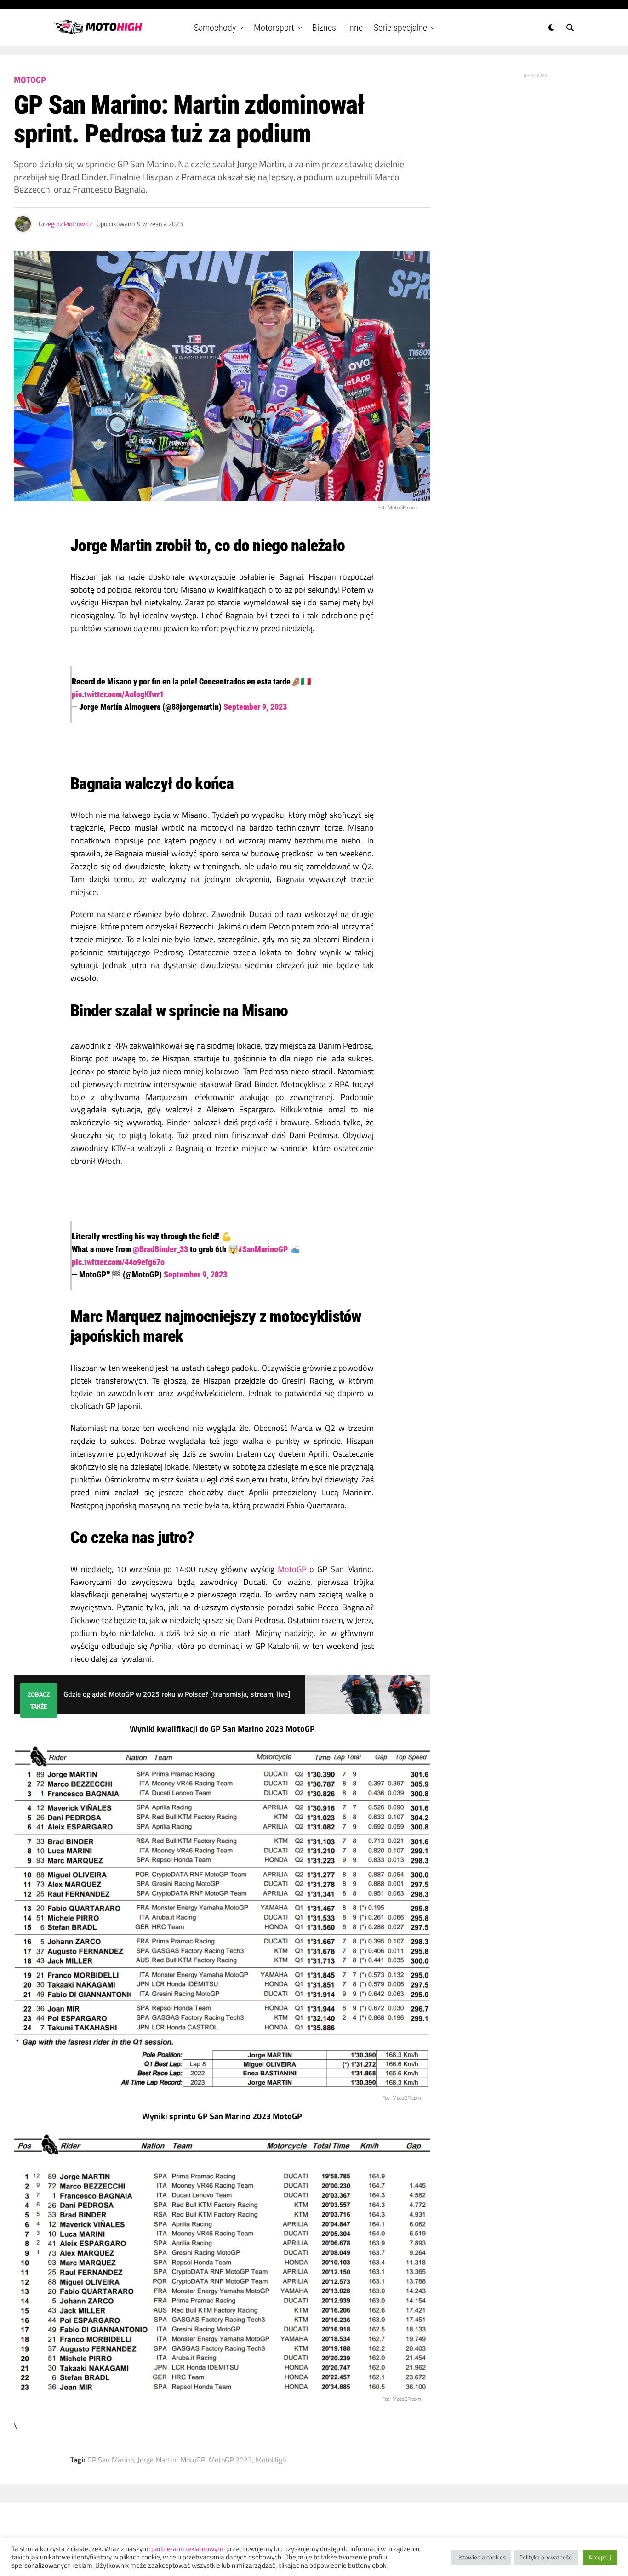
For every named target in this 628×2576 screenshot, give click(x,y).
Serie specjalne (400, 28)
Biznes (324, 28)
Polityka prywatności (546, 2557)
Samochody (215, 28)
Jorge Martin (157, 2460)
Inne (355, 28)
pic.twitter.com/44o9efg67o (118, 1262)
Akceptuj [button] (600, 2557)
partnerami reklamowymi (188, 2549)
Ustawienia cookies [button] (481, 2557)
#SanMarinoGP (263, 1249)
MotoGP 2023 (230, 2460)
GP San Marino (111, 2460)
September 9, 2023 (255, 707)
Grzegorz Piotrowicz (65, 224)
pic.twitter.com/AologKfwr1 (118, 694)
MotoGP (292, 1569)
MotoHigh (271, 2460)
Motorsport (274, 28)
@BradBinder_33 (160, 1249)
